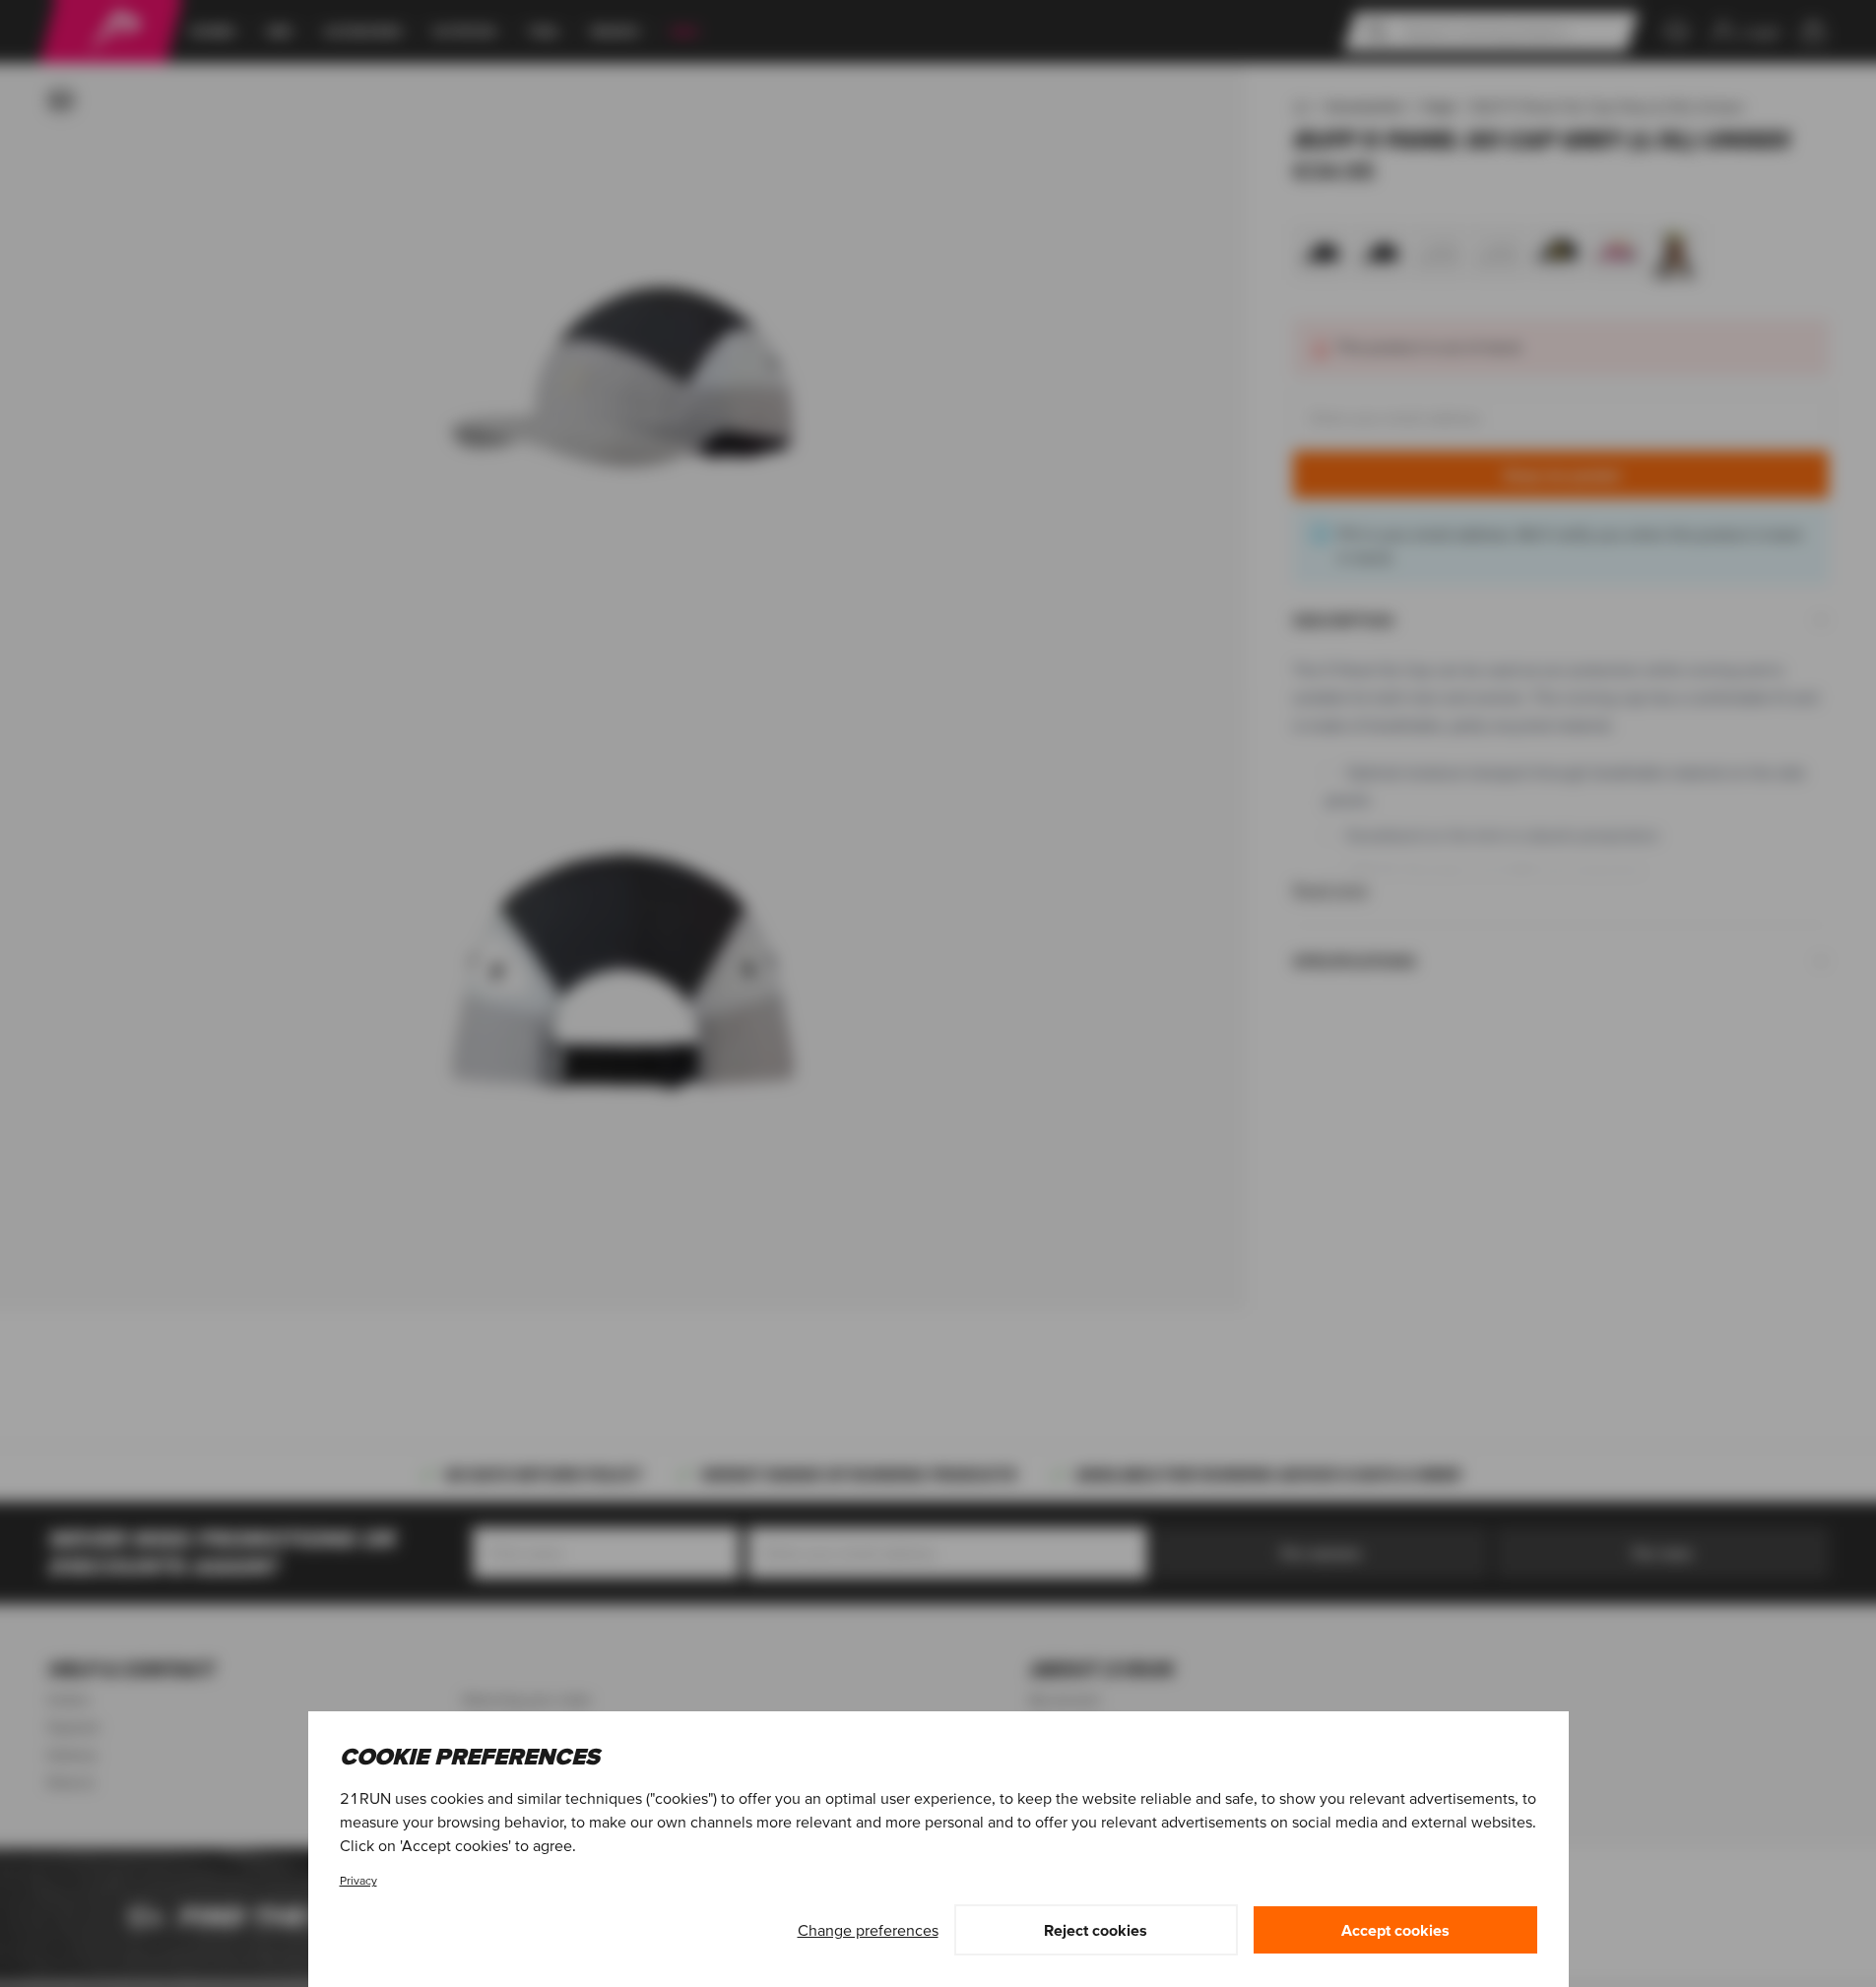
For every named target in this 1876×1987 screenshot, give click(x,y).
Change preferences (868, 1930)
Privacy (358, 1880)
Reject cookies (1096, 1930)
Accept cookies (1395, 1930)
